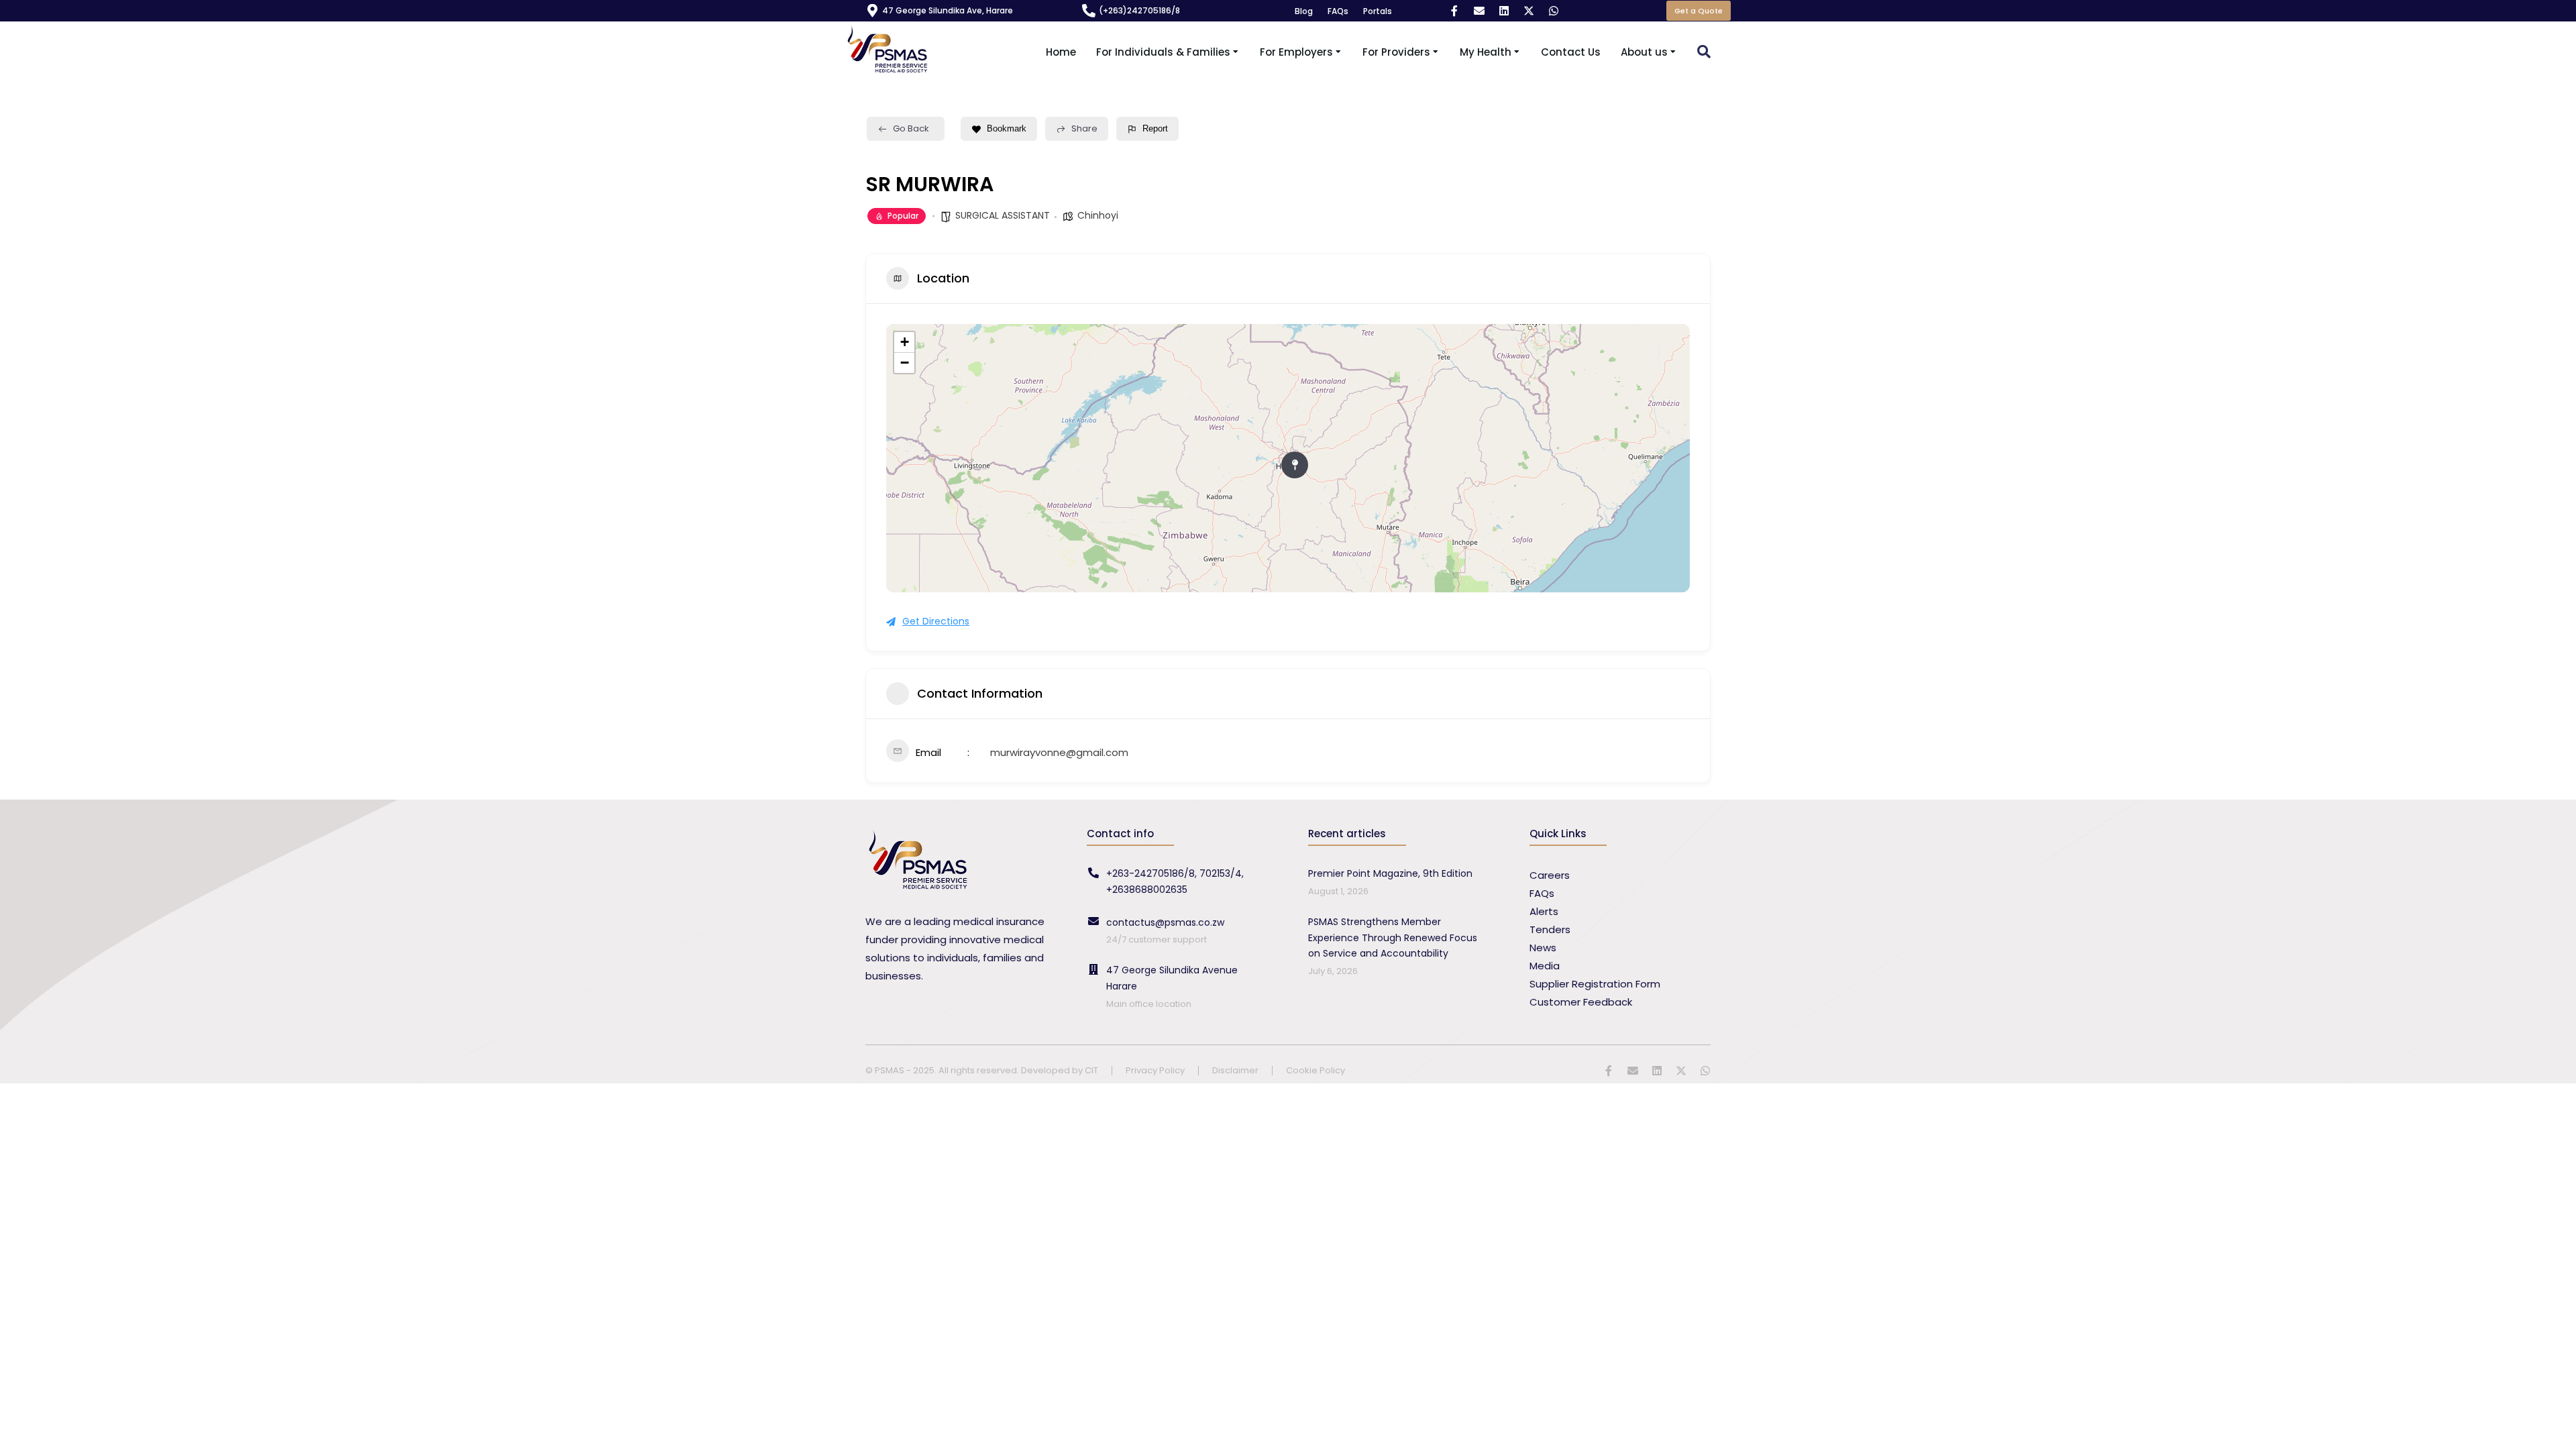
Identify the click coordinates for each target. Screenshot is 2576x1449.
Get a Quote (1699, 11)
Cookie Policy (1316, 1071)
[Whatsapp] (1554, 11)
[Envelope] (1479, 11)
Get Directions (936, 621)
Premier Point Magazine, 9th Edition (1390, 873)
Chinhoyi (1098, 215)
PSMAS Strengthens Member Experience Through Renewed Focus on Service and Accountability (1393, 938)
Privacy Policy (1155, 1071)
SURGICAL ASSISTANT (1003, 215)
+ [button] (905, 342)
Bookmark (1007, 128)
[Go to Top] (2556, 1429)
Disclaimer (1235, 1071)
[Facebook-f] (1454, 11)
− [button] (905, 363)
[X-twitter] (1529, 11)
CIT (1091, 1070)
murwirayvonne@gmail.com (1059, 752)
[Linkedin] (1504, 11)
